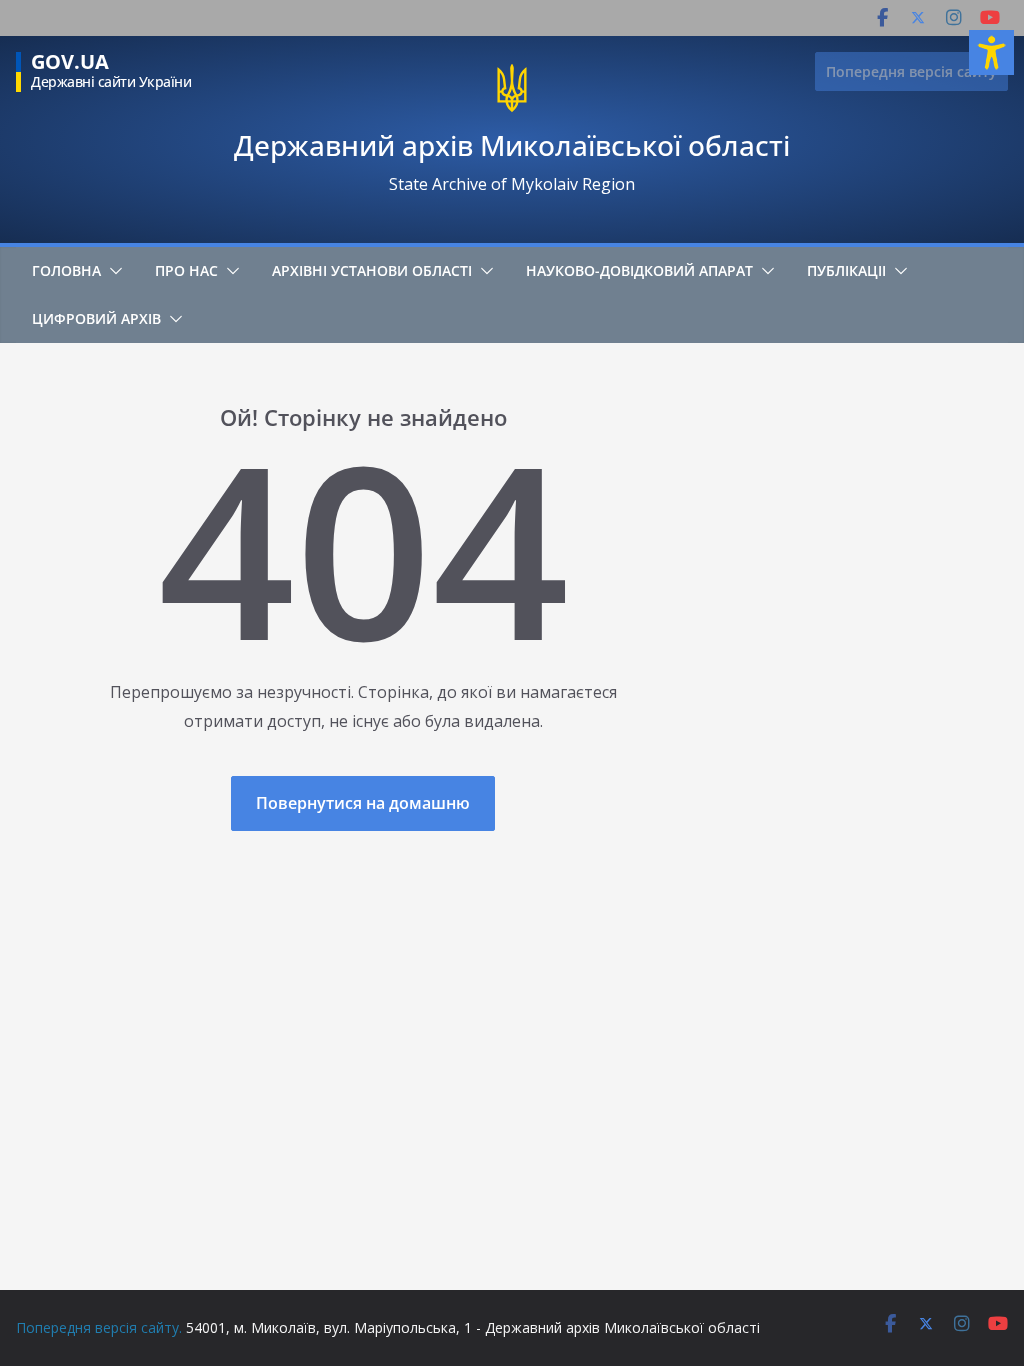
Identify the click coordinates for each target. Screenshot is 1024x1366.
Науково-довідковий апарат (639, 270)
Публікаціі (846, 270)
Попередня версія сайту (911, 71)
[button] (112, 271)
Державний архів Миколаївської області (512, 145)
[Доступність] (991, 52)
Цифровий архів (96, 318)
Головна (66, 270)
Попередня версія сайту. (99, 1327)
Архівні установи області (372, 270)
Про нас (186, 270)
